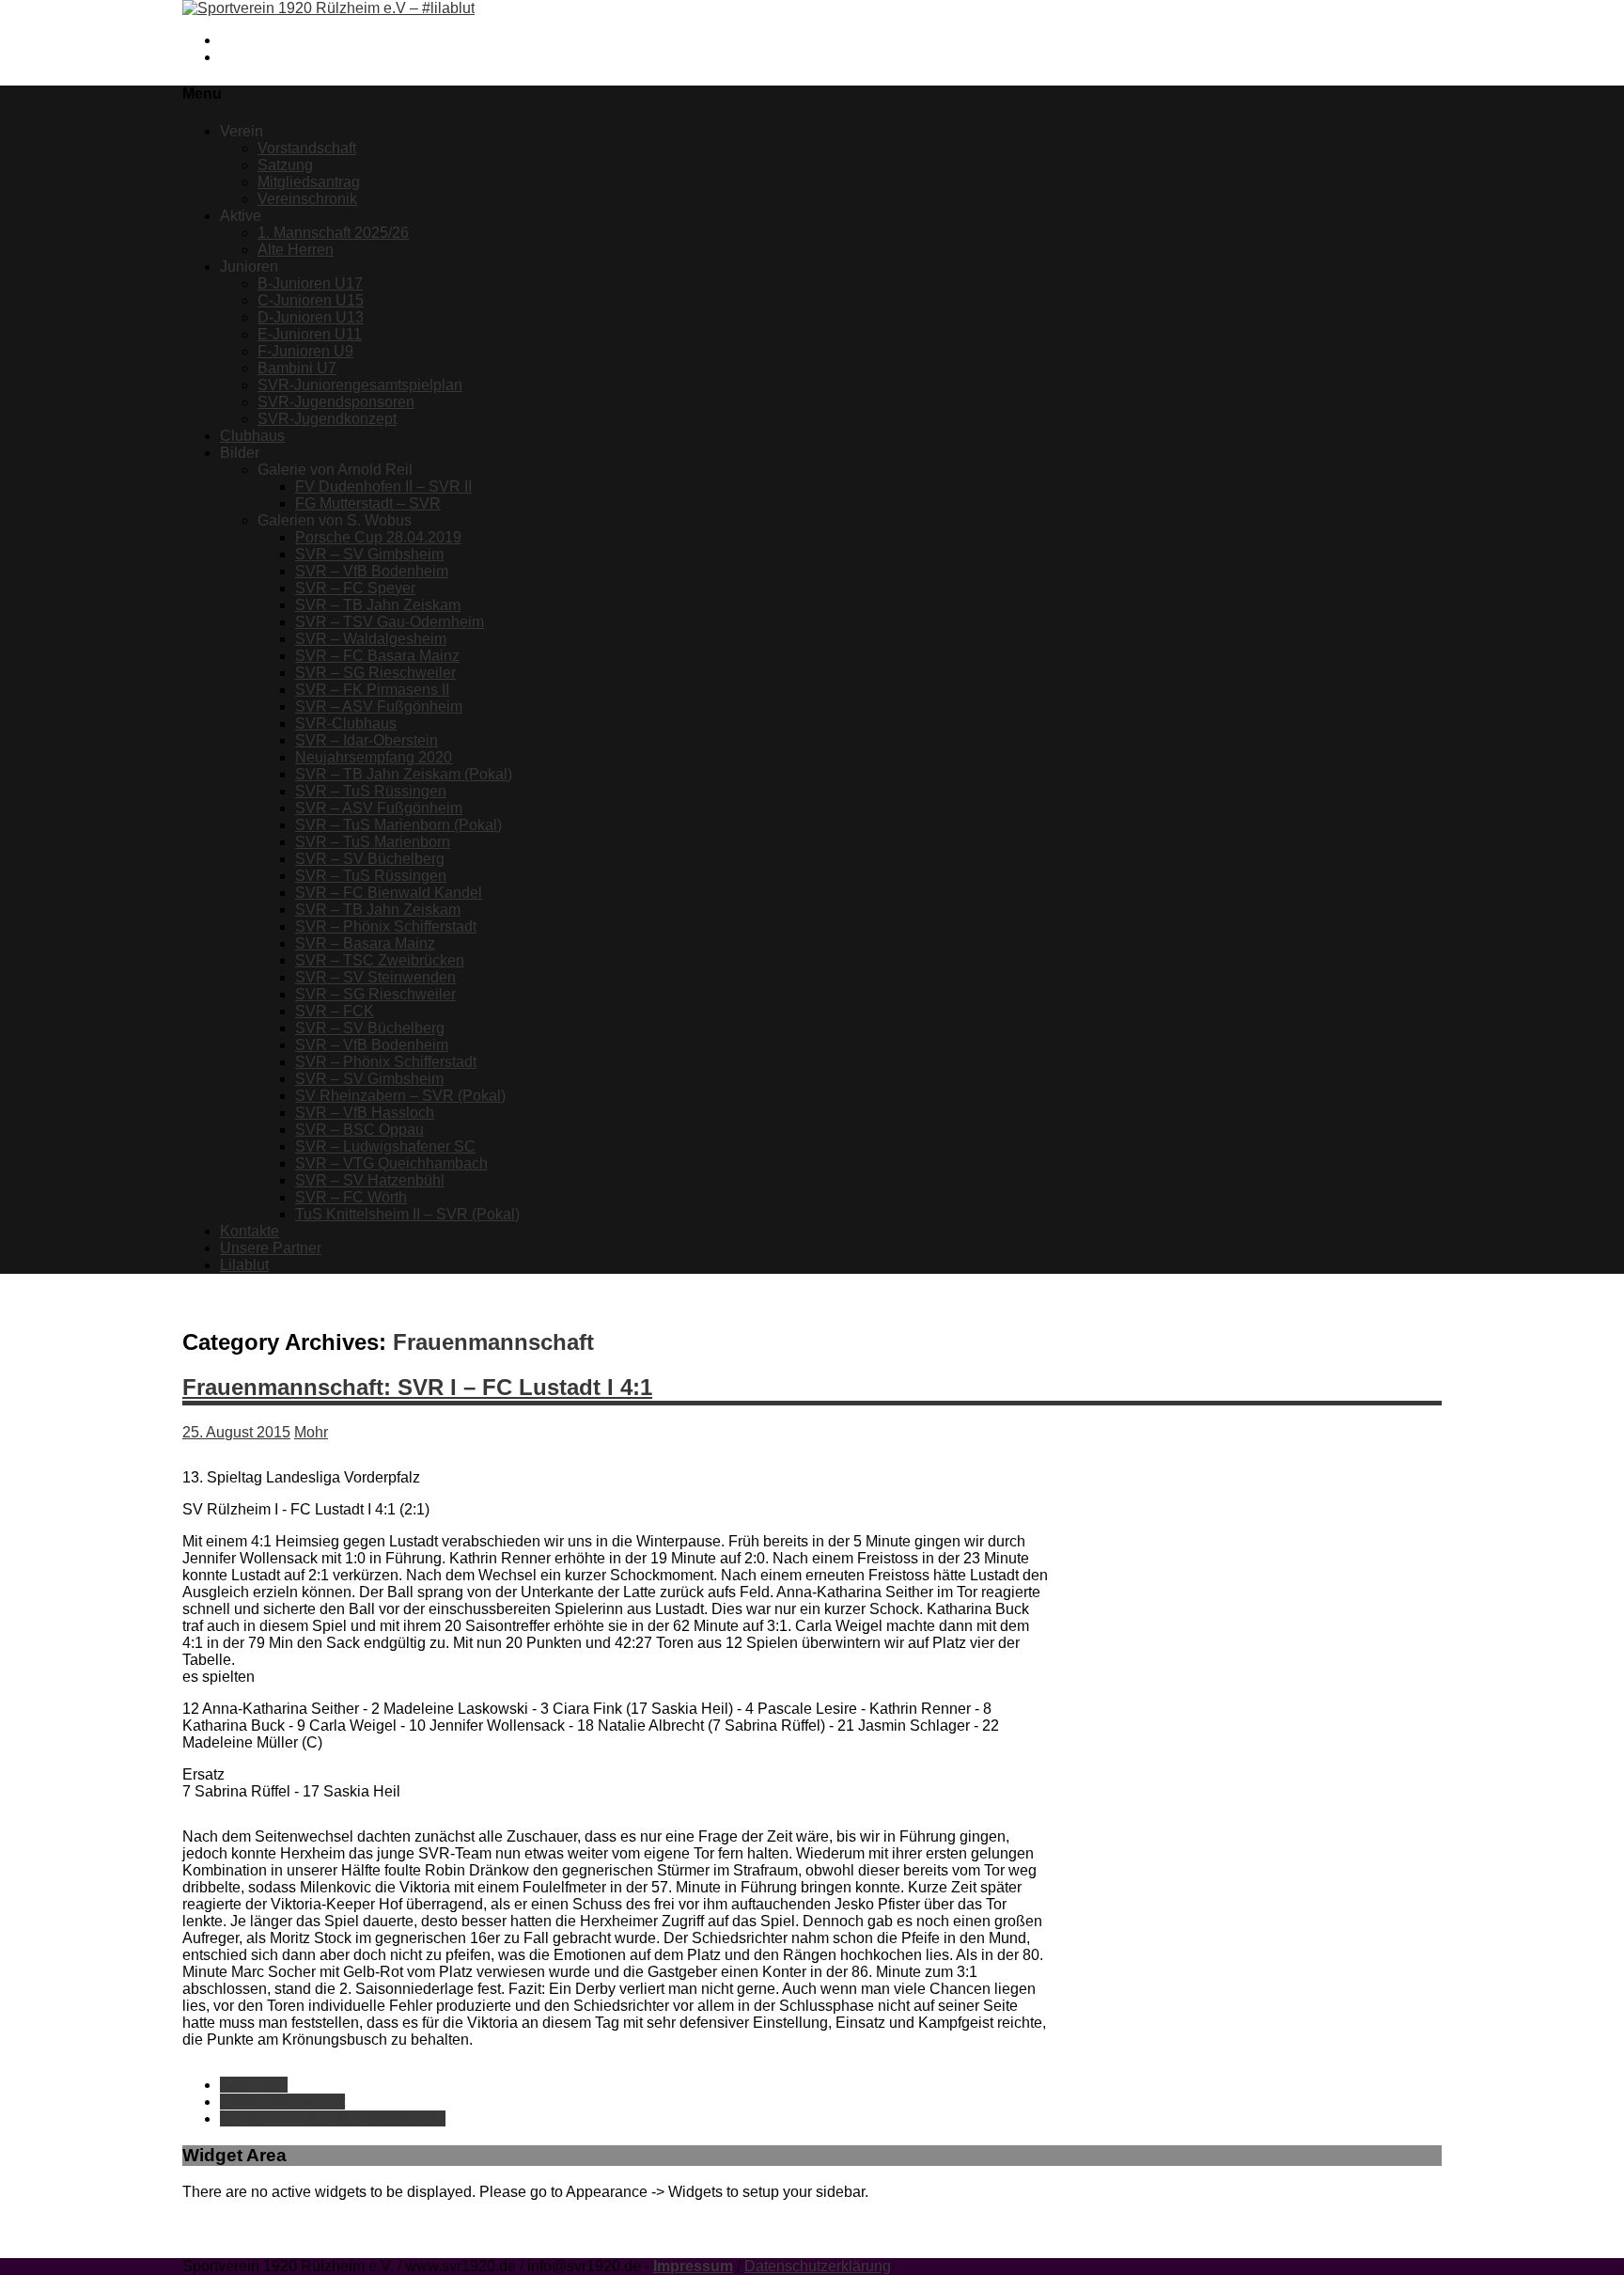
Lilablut (244, 1265)
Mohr (311, 1432)
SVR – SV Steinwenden (375, 977)
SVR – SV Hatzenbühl (370, 1180)
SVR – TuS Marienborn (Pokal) (398, 825)
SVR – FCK (335, 1011)
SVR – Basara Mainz (365, 943)
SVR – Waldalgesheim (371, 639)
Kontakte (250, 1231)
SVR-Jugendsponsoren (336, 402)
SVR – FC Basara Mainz (377, 656)
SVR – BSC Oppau (359, 1130)
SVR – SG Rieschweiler (375, 673)
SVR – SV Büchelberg (370, 859)
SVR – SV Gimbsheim (369, 554)
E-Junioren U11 (310, 334)
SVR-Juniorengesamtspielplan (360, 385)
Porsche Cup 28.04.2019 (378, 537)
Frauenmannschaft (282, 2102)
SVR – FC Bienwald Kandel (389, 893)
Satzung (285, 165)
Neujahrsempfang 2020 (374, 757)
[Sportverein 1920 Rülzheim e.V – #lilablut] (328, 8)
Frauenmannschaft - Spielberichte (333, 2118)
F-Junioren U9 (305, 351)
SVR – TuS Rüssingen (371, 791)
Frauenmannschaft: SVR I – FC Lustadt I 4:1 (417, 1387)
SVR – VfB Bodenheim (372, 571)
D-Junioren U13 (311, 317)
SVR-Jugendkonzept (327, 419)
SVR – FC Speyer (355, 588)
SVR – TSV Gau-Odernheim (390, 622)
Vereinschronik (307, 199)
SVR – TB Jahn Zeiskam (378, 605)
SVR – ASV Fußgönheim (379, 706)
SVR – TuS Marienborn (373, 842)
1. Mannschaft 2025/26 (333, 233)
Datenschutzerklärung (818, 2266)
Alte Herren (296, 250)
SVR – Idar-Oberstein (367, 740)
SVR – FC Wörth (351, 1197)
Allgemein (254, 2085)
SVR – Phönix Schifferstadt (386, 926)
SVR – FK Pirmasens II (372, 690)
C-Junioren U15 (311, 300)
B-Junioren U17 (310, 283)
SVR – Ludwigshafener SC (385, 1146)
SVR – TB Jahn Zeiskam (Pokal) (404, 774)
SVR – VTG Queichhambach (391, 1163)
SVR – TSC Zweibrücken (380, 960)
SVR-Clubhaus (346, 723)
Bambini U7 (297, 368)
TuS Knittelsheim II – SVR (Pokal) (407, 1214)
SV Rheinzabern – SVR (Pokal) (400, 1096)
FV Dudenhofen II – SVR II (383, 486)
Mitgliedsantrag (309, 182)
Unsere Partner (271, 1248)
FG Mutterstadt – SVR (368, 503)
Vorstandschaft (307, 148)
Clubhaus (252, 436)
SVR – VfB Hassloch (365, 1113)
